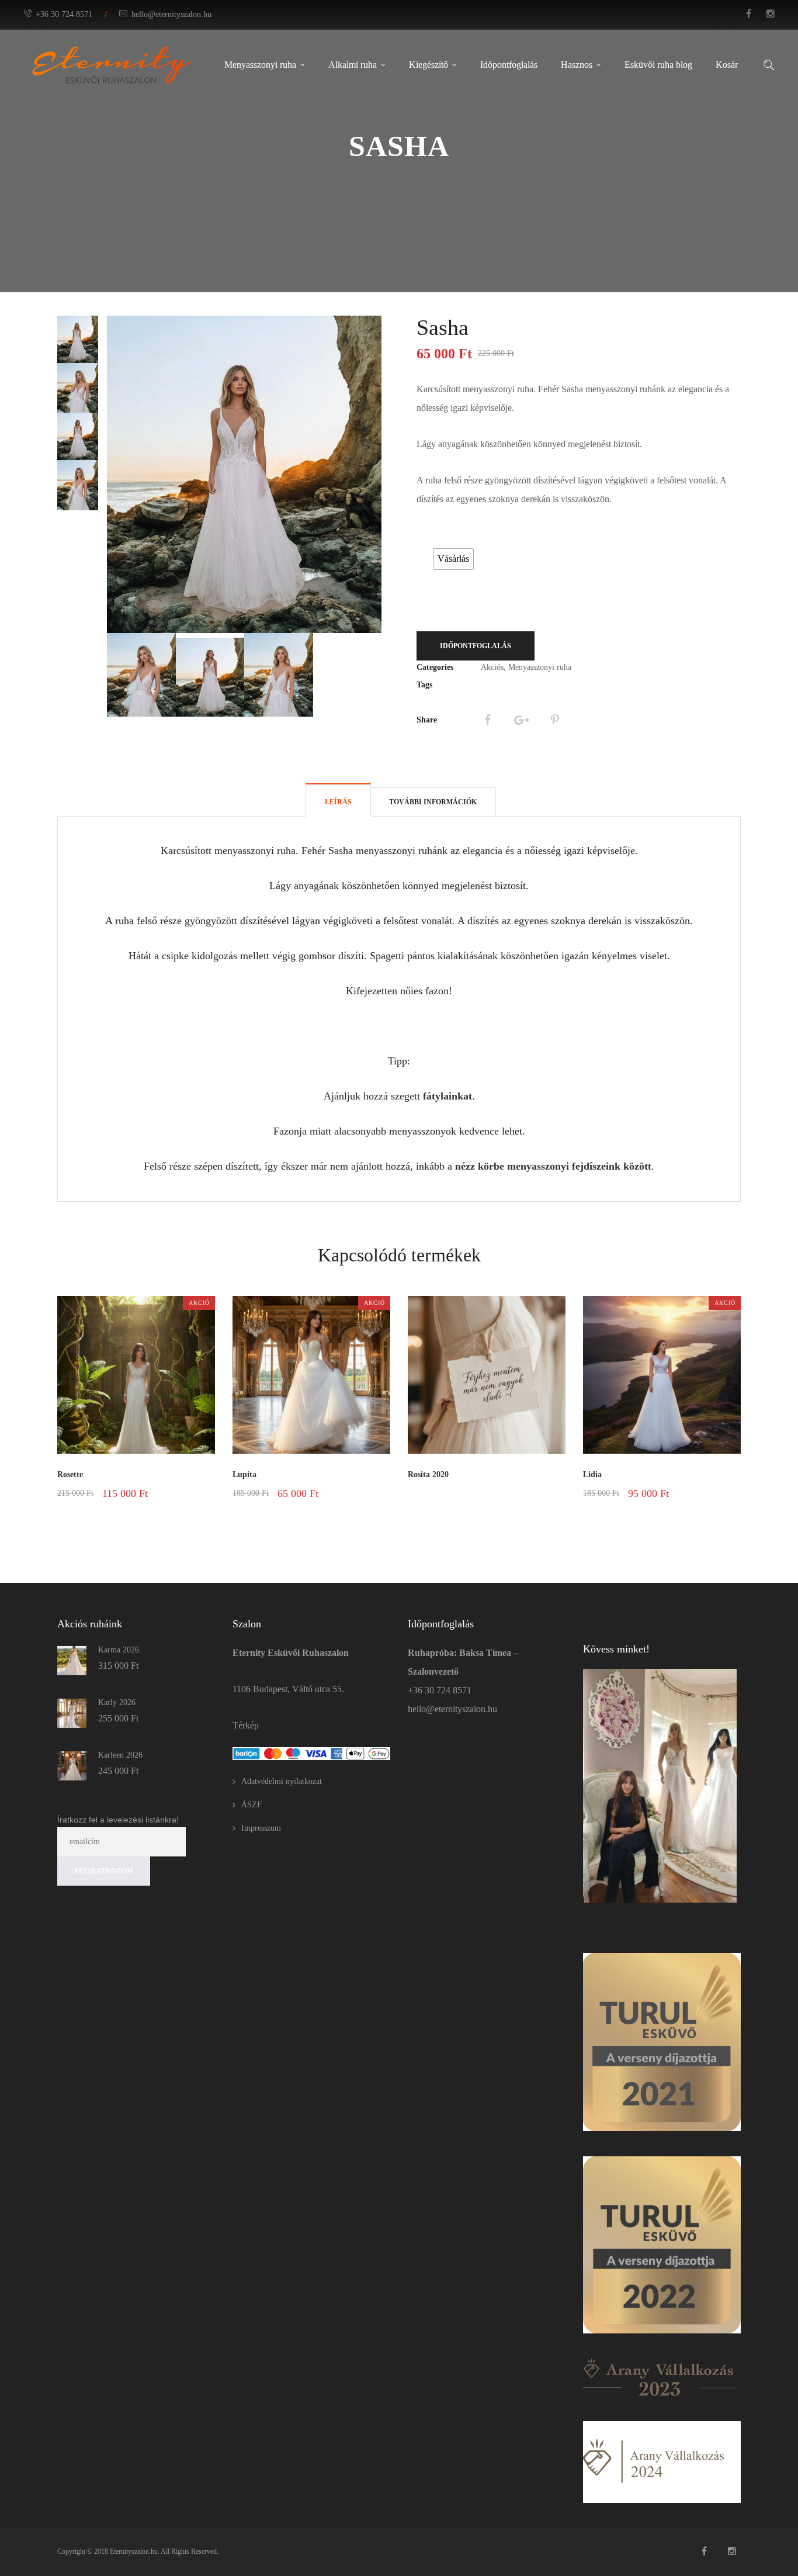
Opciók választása (177, 1507)
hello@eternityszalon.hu (171, 14)
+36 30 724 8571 (64, 14)
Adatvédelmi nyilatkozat (282, 1781)
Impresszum (261, 1828)
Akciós (492, 667)
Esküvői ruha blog (658, 65)
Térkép (246, 1725)
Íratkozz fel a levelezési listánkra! (118, 1820)
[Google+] (521, 720)
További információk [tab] (433, 802)
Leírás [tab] (338, 802)
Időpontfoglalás (509, 65)
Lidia (592, 1474)
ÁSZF (251, 1805)
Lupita (244, 1474)
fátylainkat (447, 1096)
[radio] (453, 559)
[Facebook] (487, 720)
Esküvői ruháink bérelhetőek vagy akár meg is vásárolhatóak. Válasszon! (456, 534)
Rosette (70, 1474)
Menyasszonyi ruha (260, 65)
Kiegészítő (429, 65)
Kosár (727, 65)
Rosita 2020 (428, 1474)
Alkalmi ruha (353, 65)
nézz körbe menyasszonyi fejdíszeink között (553, 1166)
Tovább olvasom (534, 1493)
